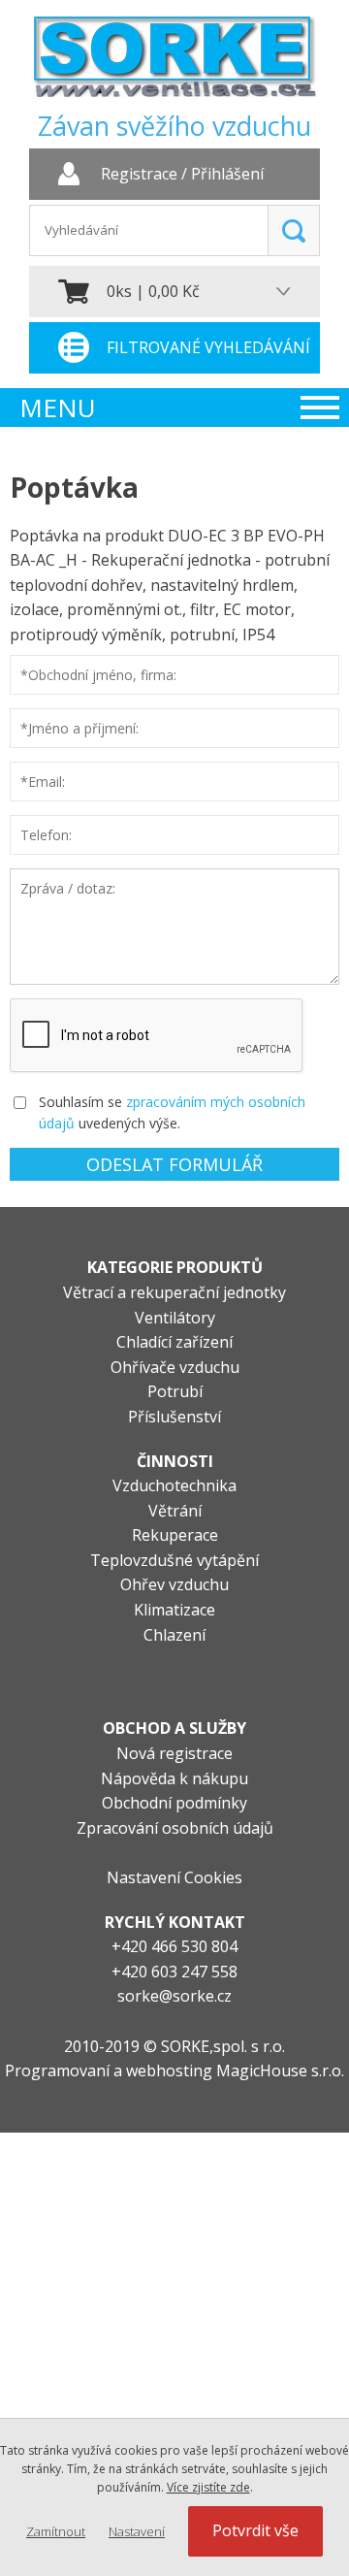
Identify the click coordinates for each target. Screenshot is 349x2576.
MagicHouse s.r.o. (280, 2071)
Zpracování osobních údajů (175, 1828)
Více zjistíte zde (208, 2487)
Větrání (175, 1511)
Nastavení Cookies (174, 1877)
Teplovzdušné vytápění (174, 1560)
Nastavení (137, 2531)
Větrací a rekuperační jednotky (174, 1292)
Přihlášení (227, 175)
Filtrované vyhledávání (208, 347)
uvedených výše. (129, 1123)
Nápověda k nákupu (174, 1778)
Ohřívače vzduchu (175, 1367)
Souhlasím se (80, 1102)
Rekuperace (175, 1535)
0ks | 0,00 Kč (153, 291)
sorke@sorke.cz (174, 1996)
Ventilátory (175, 1318)
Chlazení (174, 1635)
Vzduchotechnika (174, 1485)
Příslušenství (174, 1417)
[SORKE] (174, 64)
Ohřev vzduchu (174, 1584)
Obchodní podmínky (174, 1803)
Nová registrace (174, 1753)
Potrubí (175, 1391)
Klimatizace (174, 1610)
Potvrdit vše (255, 2530)
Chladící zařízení (174, 1342)
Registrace (139, 175)
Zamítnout (56, 2531)
